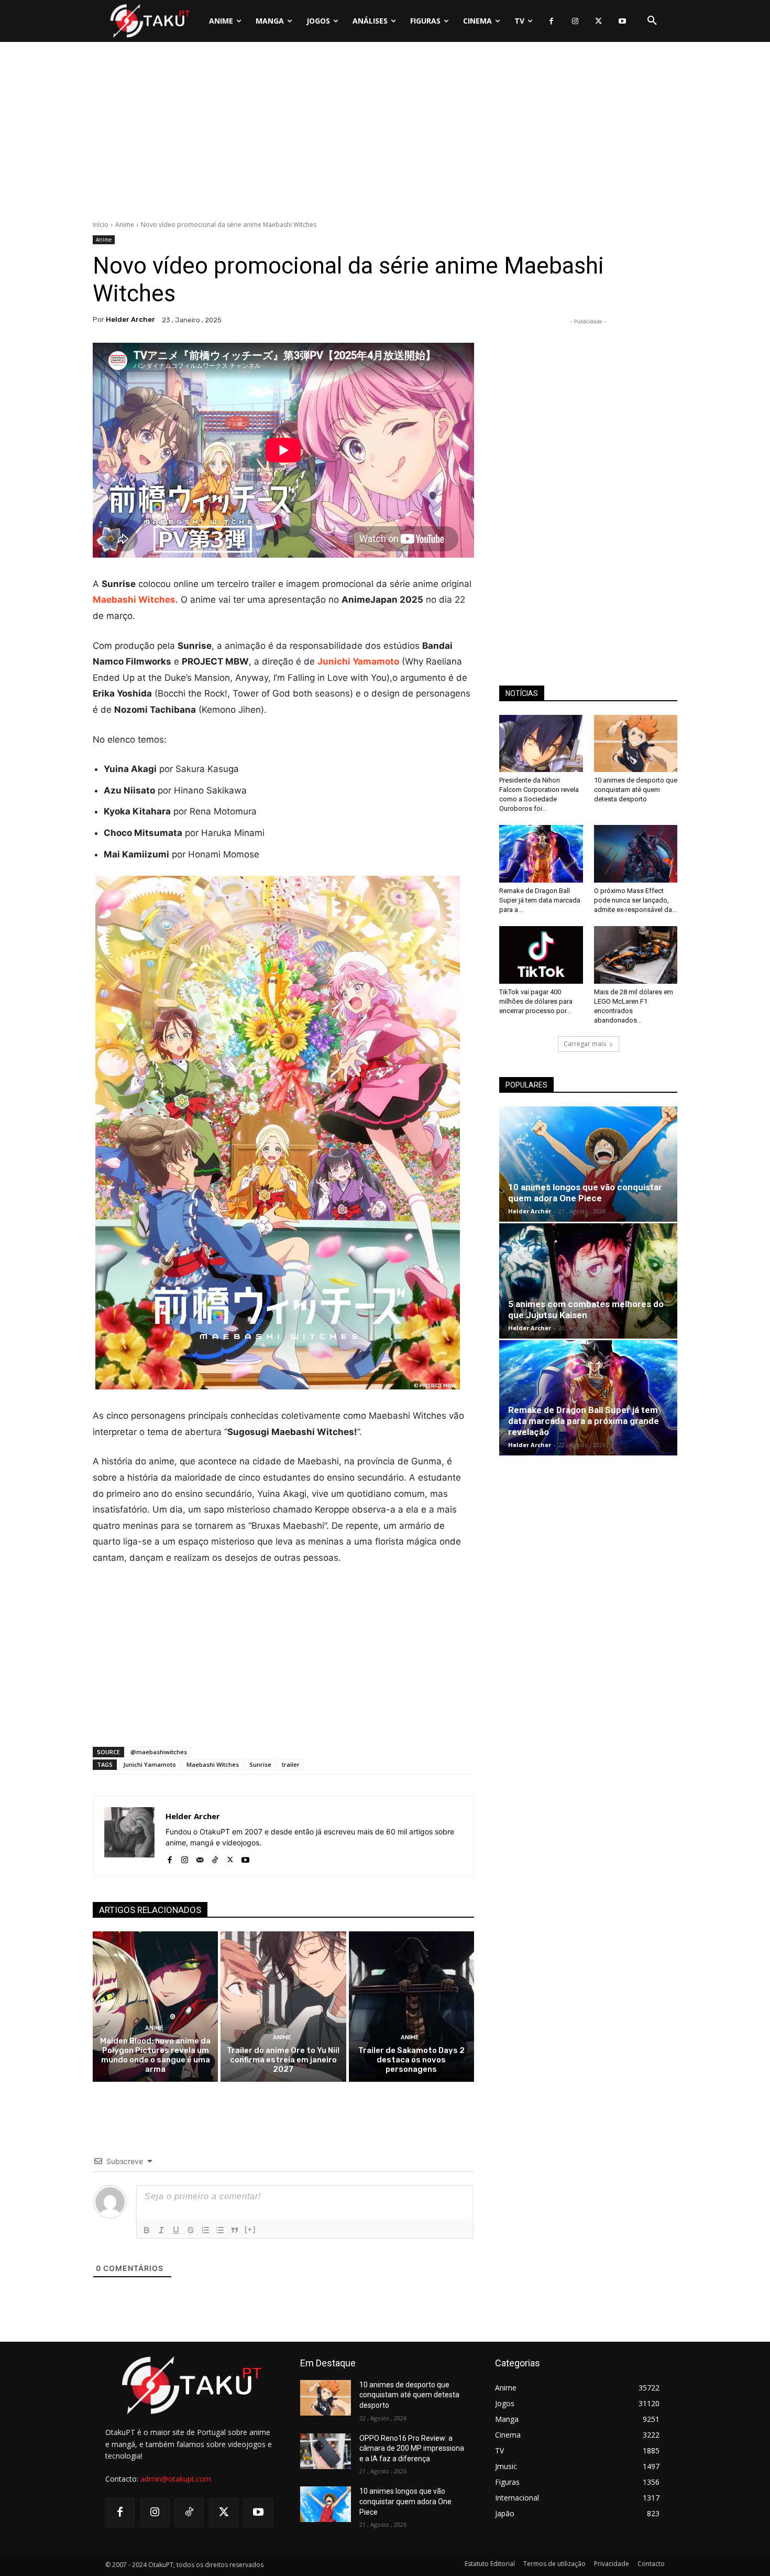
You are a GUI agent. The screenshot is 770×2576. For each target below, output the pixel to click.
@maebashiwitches (159, 1752)
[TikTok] (215, 1858)
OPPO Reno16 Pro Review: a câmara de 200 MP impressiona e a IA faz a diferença (412, 2448)
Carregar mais (585, 1044)
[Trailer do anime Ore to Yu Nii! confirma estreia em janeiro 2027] (283, 2007)
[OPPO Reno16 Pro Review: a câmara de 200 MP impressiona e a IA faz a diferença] (326, 2451)
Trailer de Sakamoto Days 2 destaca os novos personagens (411, 2060)
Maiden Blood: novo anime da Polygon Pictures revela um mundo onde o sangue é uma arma (155, 2055)
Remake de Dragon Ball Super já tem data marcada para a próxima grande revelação (584, 1421)
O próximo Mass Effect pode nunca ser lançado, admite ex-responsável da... (635, 900)
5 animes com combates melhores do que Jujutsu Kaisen (586, 1309)
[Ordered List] (205, 2230)
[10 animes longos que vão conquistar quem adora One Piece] (588, 1164)
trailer (291, 1764)
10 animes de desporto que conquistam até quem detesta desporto (636, 790)
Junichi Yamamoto (150, 1764)
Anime (125, 225)
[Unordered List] (220, 2230)
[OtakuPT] (149, 21)
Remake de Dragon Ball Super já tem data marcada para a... (540, 900)
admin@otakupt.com (176, 2479)
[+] (250, 2229)
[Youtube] (622, 21)
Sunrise (260, 1764)
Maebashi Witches (213, 1764)
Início (101, 225)
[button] (652, 21)
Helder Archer (130, 319)
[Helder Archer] (129, 1836)
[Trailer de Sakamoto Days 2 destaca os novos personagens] (411, 2007)
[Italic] (161, 2230)
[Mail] (200, 1858)
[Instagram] (575, 21)
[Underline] (176, 2230)
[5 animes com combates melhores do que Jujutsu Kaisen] (588, 1281)
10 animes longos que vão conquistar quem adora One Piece (585, 1193)
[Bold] (147, 2230)
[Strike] (191, 2230)
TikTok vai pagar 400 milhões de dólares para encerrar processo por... (536, 1001)
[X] (598, 21)
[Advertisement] (385, 134)
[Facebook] (551, 21)
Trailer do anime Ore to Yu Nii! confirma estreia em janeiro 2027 (283, 2060)
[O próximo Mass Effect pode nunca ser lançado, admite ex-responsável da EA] (636, 854)
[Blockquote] (235, 2230)
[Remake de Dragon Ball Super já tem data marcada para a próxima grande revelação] (541, 854)
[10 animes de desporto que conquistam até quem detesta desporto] (636, 744)
